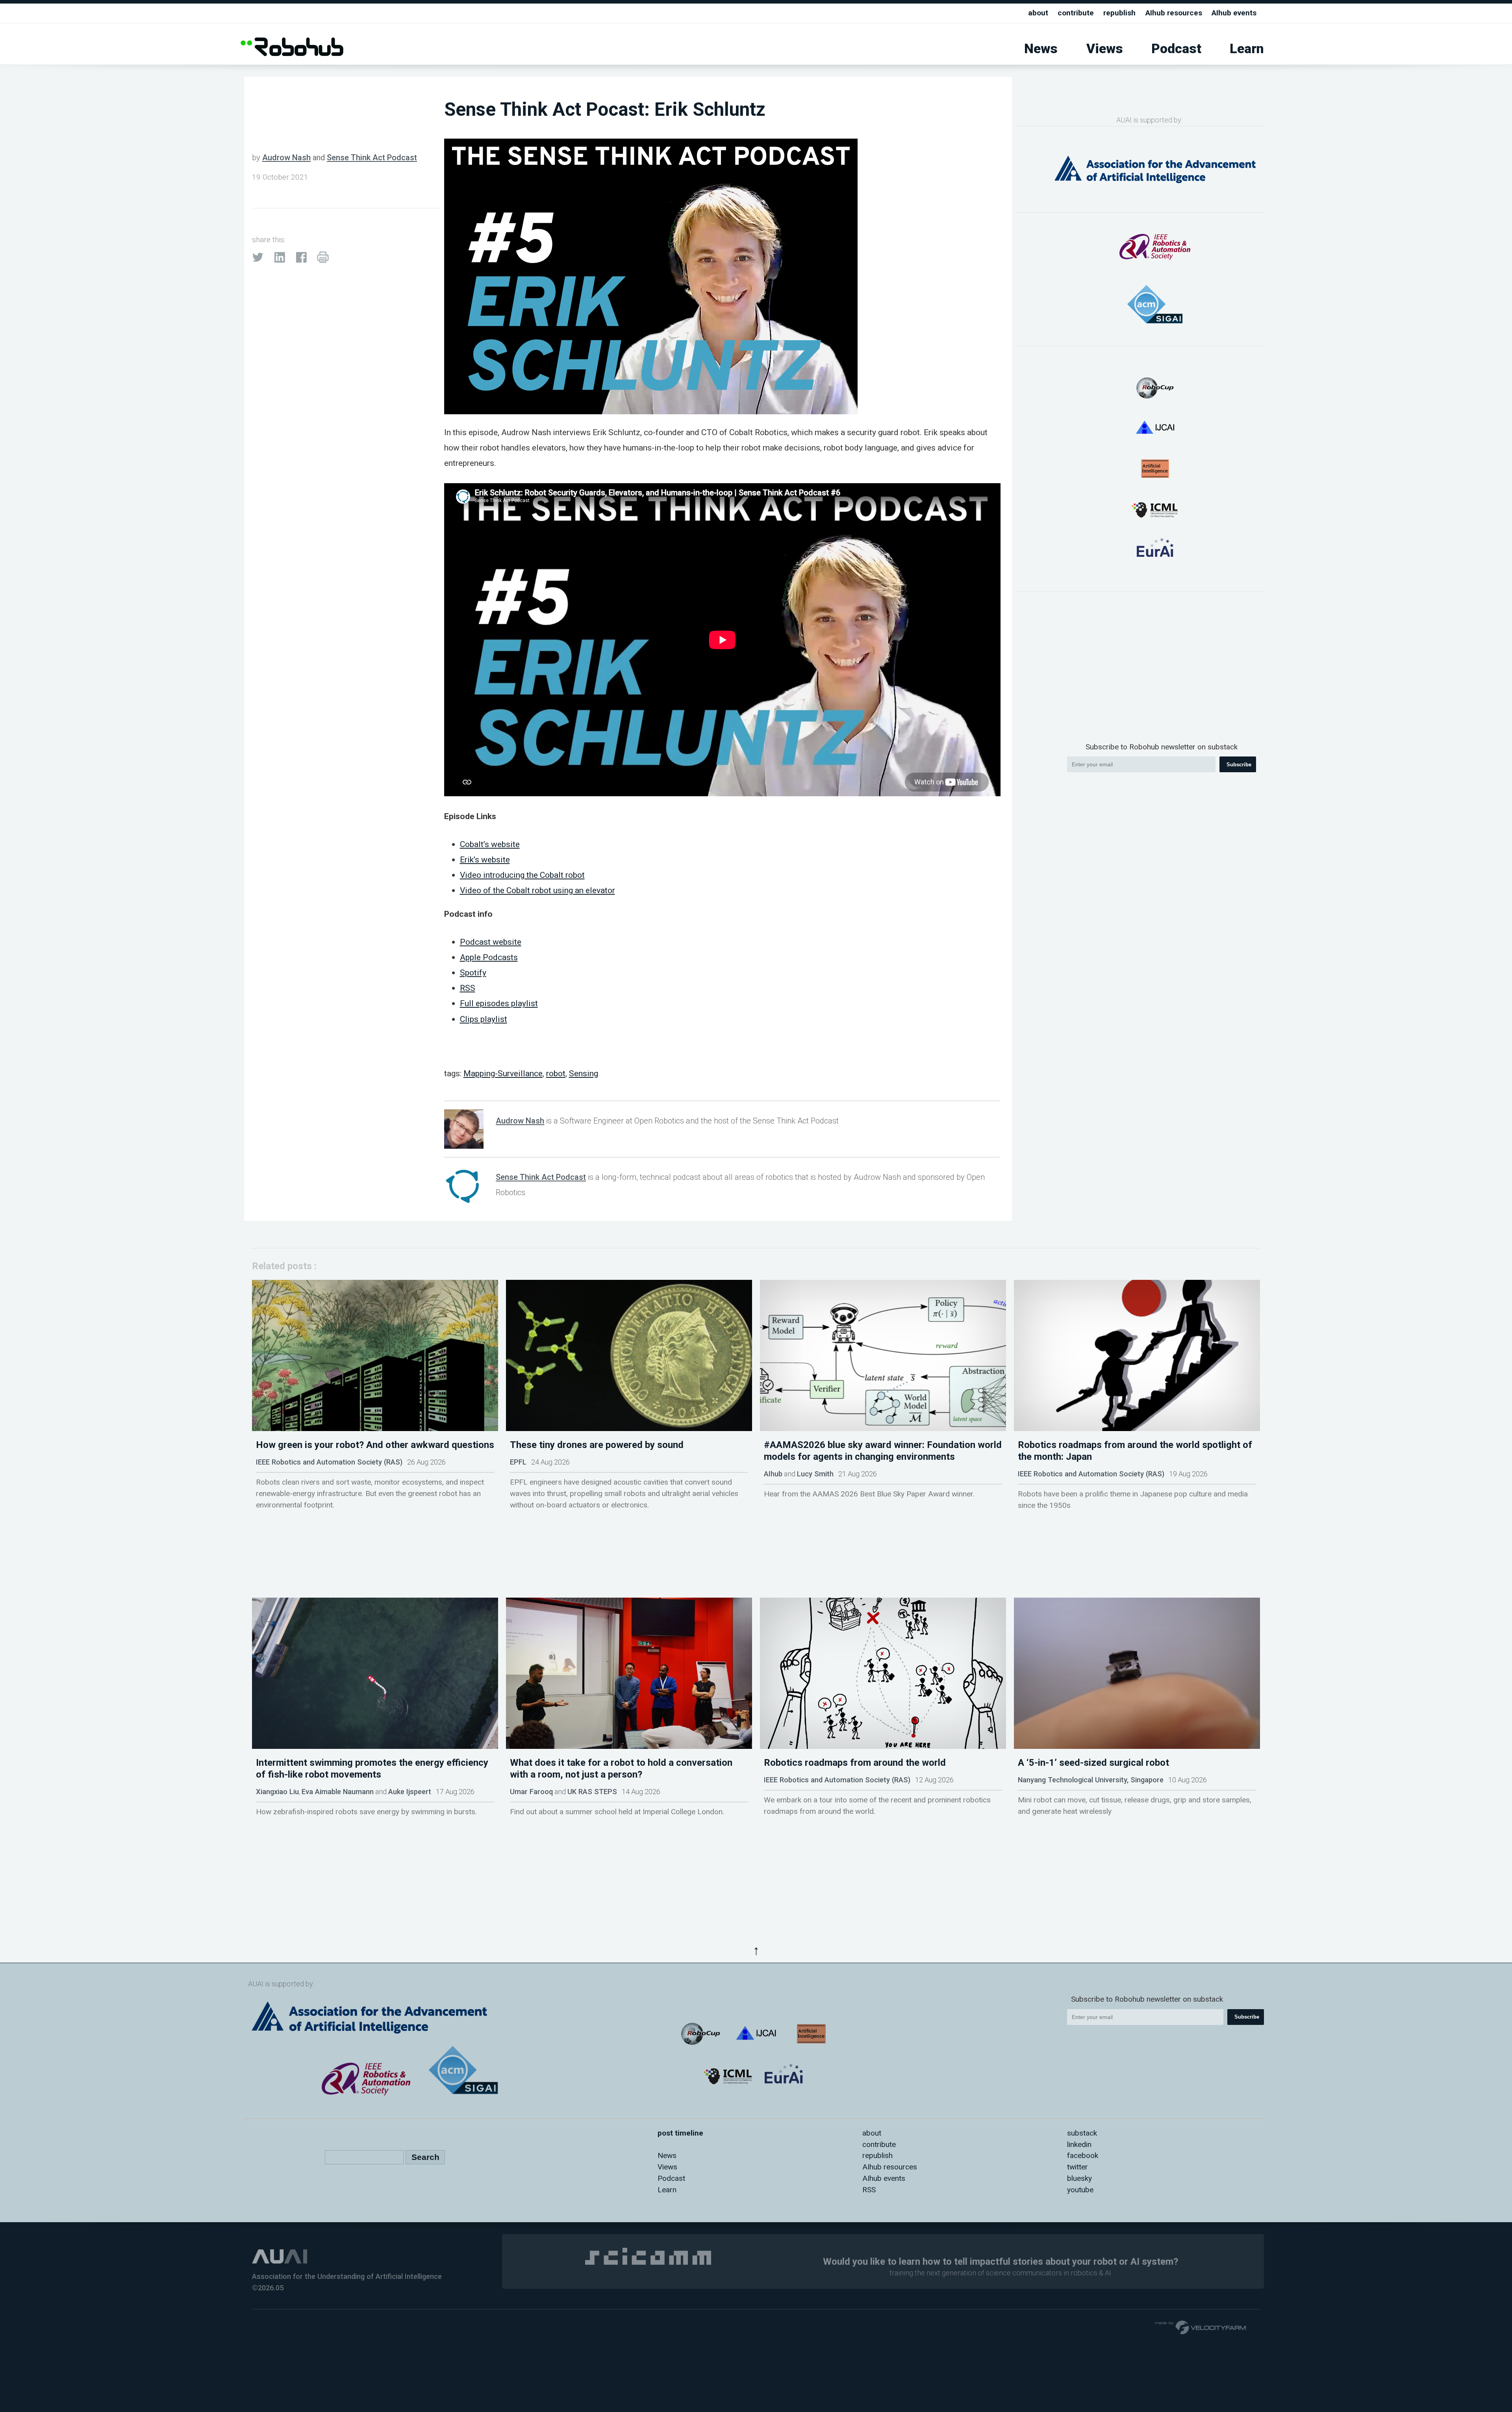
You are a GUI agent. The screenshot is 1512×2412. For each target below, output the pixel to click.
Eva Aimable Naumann (338, 1792)
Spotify (473, 972)
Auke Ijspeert (410, 1792)
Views (1105, 49)
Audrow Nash (286, 158)
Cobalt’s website (490, 844)
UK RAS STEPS (592, 1792)
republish (1119, 13)
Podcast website (491, 942)
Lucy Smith (815, 1474)
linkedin (1079, 2144)
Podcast (1176, 49)
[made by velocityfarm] (1201, 2327)
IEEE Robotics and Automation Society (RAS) (329, 1462)
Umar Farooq (531, 1792)
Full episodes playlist (499, 1003)
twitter (1077, 2167)
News (1041, 49)
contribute (1076, 13)
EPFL (518, 1462)
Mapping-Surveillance (503, 1073)
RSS (468, 988)
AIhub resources (1174, 13)
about (1038, 13)
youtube (1080, 2190)
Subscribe (1239, 765)
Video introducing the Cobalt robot (522, 875)
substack (1082, 2133)
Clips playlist (484, 1019)
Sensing (584, 1073)
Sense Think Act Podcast (372, 158)
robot (556, 1073)
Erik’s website (485, 859)
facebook (1083, 2155)
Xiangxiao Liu (277, 1792)
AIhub (773, 1474)
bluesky (1079, 2178)
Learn (1247, 49)
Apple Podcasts (489, 957)
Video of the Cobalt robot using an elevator (537, 890)
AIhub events (1234, 13)
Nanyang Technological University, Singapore (1091, 1780)
